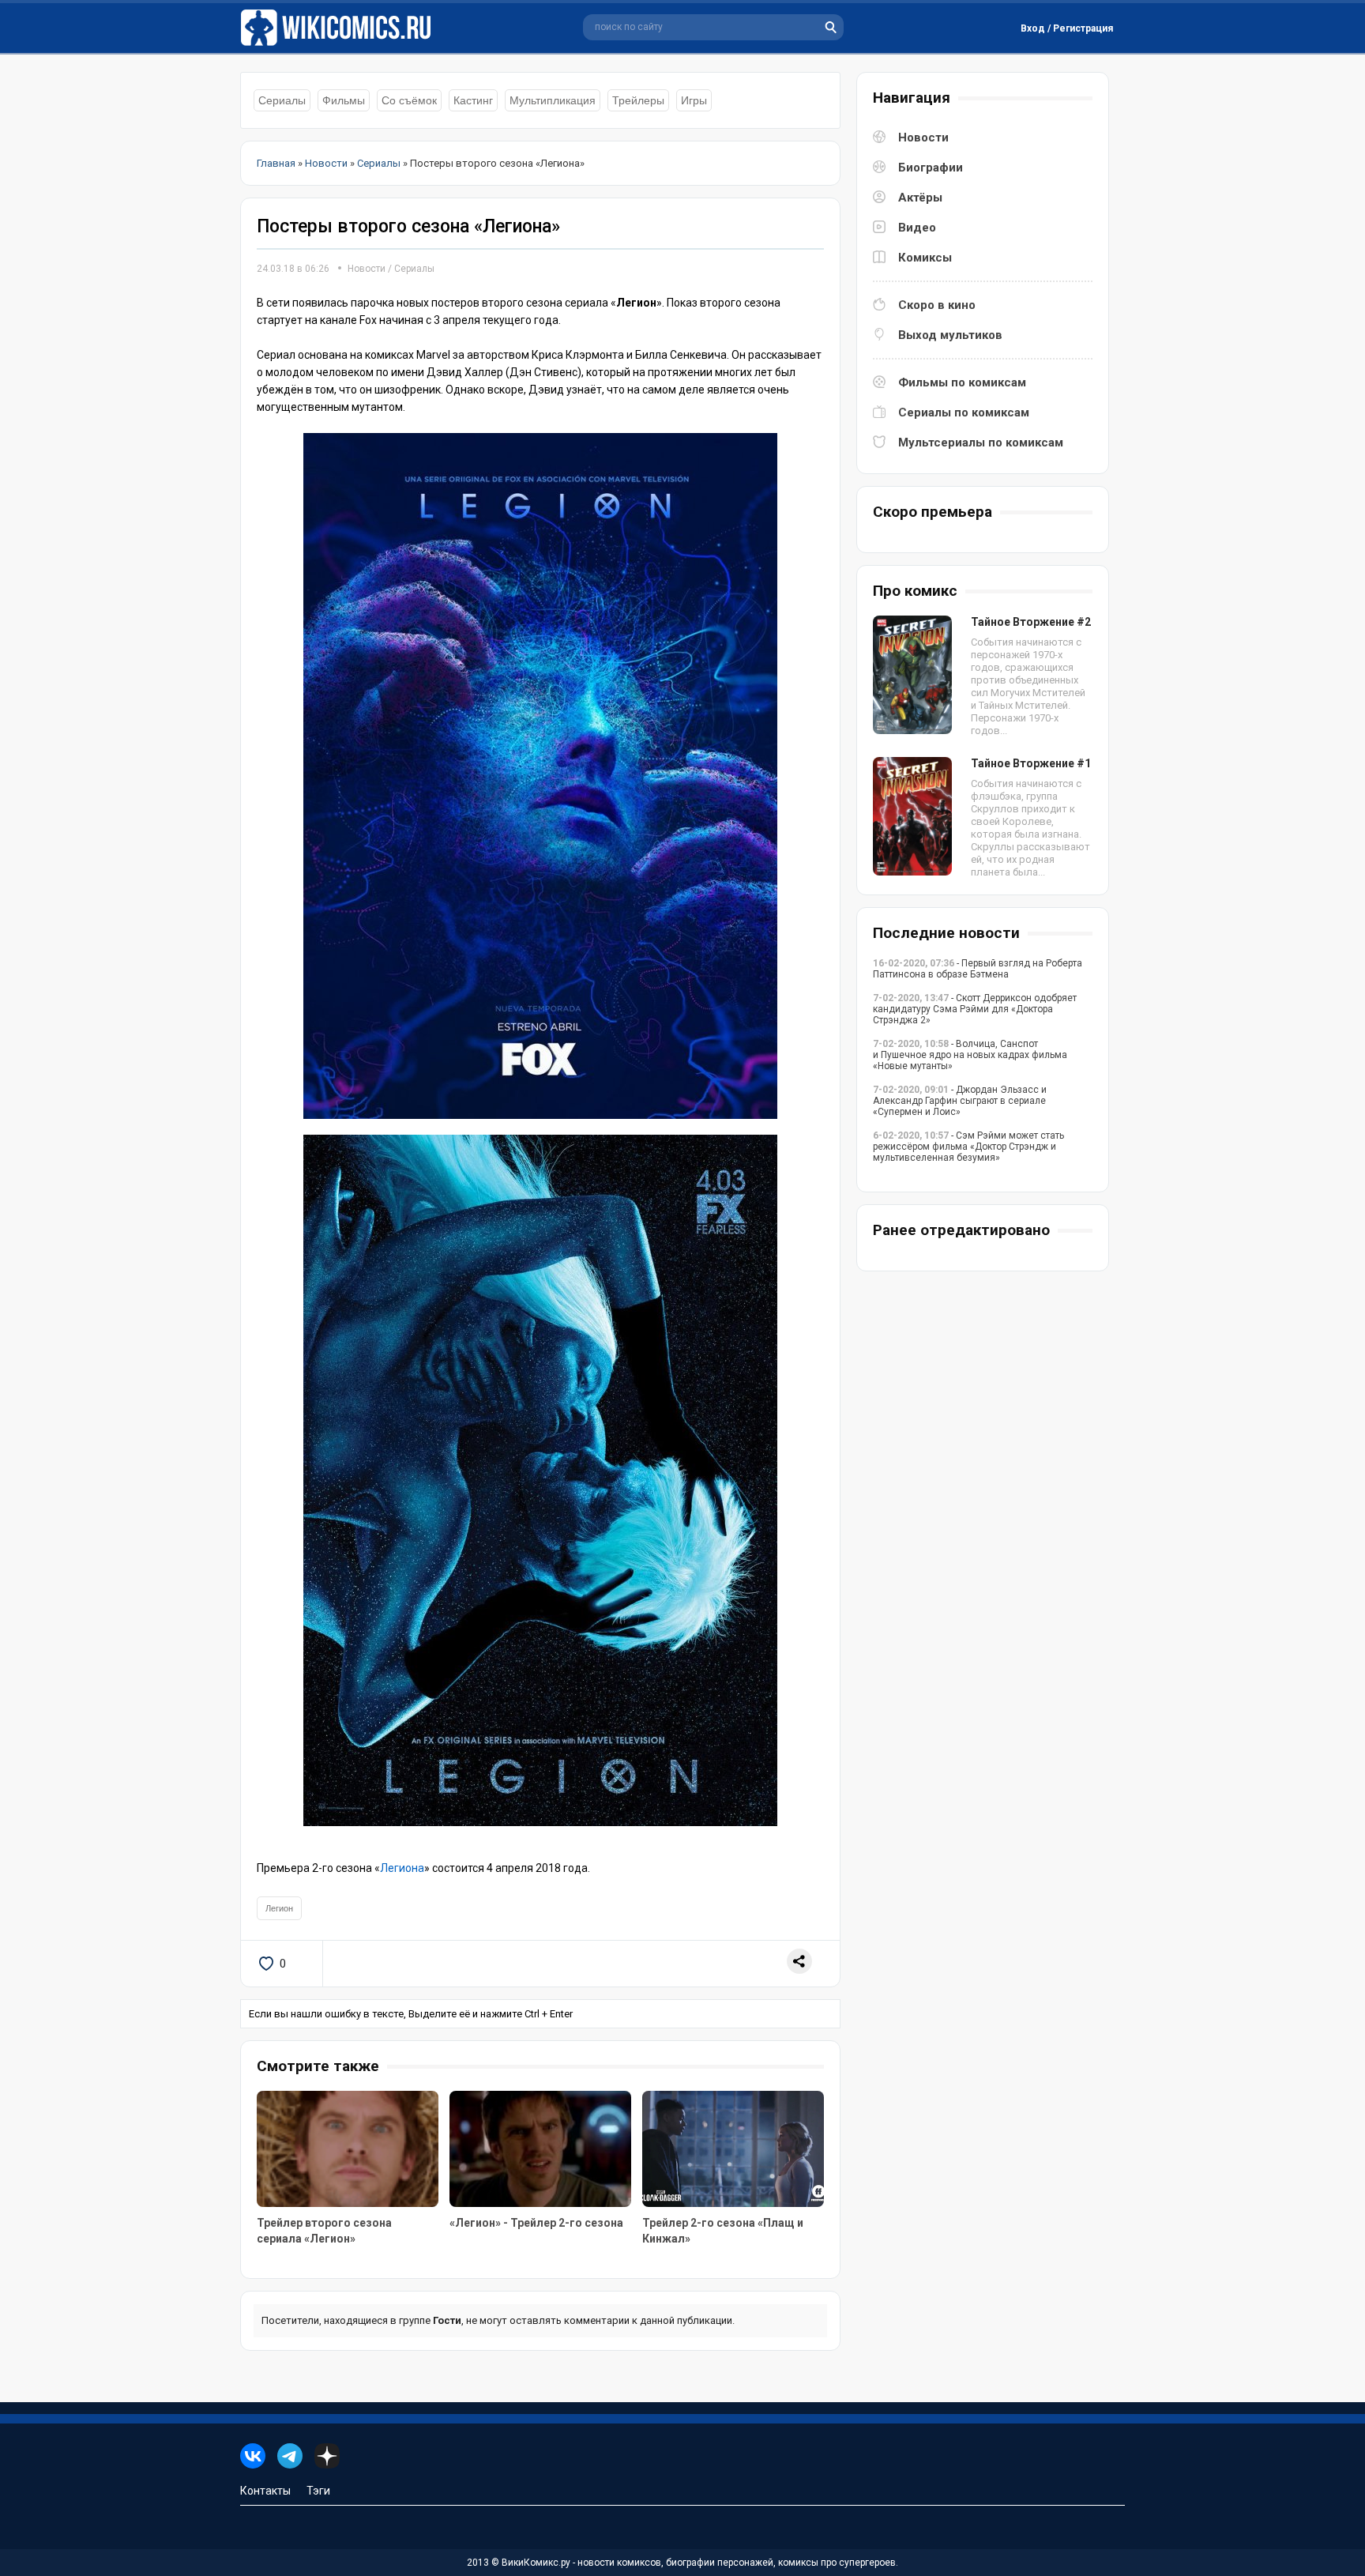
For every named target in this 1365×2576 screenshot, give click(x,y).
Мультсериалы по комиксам (981, 443)
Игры (694, 100)
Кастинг (473, 100)
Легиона (402, 1868)
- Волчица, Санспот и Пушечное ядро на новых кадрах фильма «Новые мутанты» (970, 1055)
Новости (367, 269)
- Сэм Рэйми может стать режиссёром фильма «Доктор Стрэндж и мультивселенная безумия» (968, 1147)
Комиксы (925, 258)
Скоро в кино (937, 305)
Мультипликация (553, 100)
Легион (279, 1908)
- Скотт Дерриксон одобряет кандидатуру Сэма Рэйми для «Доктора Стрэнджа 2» (975, 1009)
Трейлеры (638, 100)
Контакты (265, 2491)
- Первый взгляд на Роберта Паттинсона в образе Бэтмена (978, 969)
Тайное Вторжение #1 (1031, 763)
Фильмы (344, 100)
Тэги (318, 2491)
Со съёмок (409, 100)
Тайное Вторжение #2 (1031, 622)
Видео (917, 228)
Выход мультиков (950, 335)
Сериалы (282, 100)
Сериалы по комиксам (964, 412)
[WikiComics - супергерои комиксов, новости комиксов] (339, 28)
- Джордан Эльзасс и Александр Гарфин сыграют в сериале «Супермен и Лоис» (960, 1101)
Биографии (931, 168)
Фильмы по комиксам (962, 382)
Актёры (920, 198)
